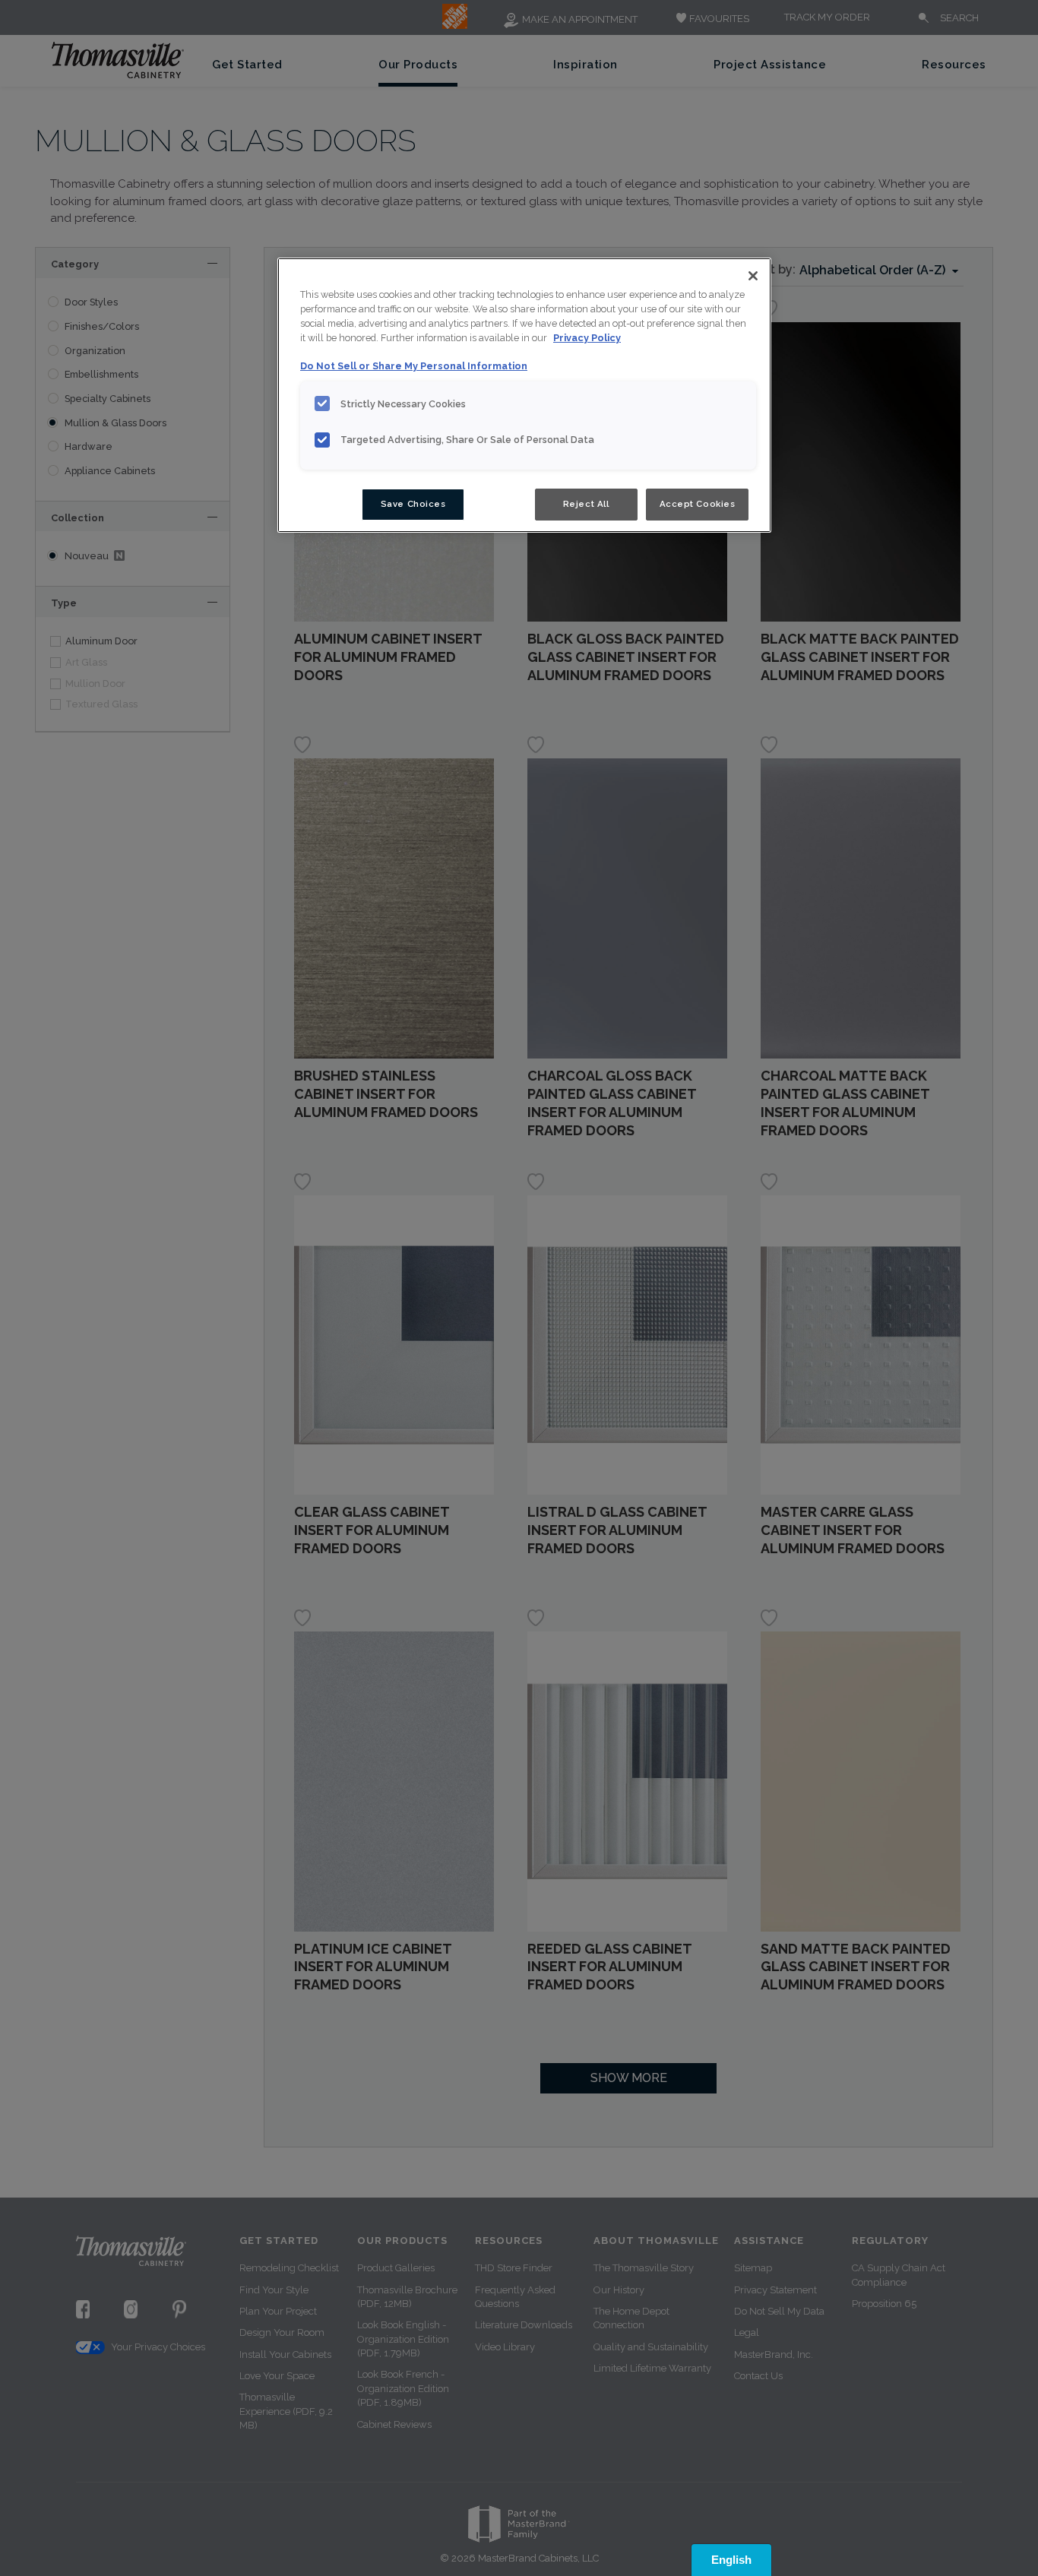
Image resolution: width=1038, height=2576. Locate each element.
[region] (524, 395)
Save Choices (413, 504)
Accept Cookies (698, 504)
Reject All (586, 504)
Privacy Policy (587, 338)
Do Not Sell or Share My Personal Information (414, 366)
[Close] (753, 276)
